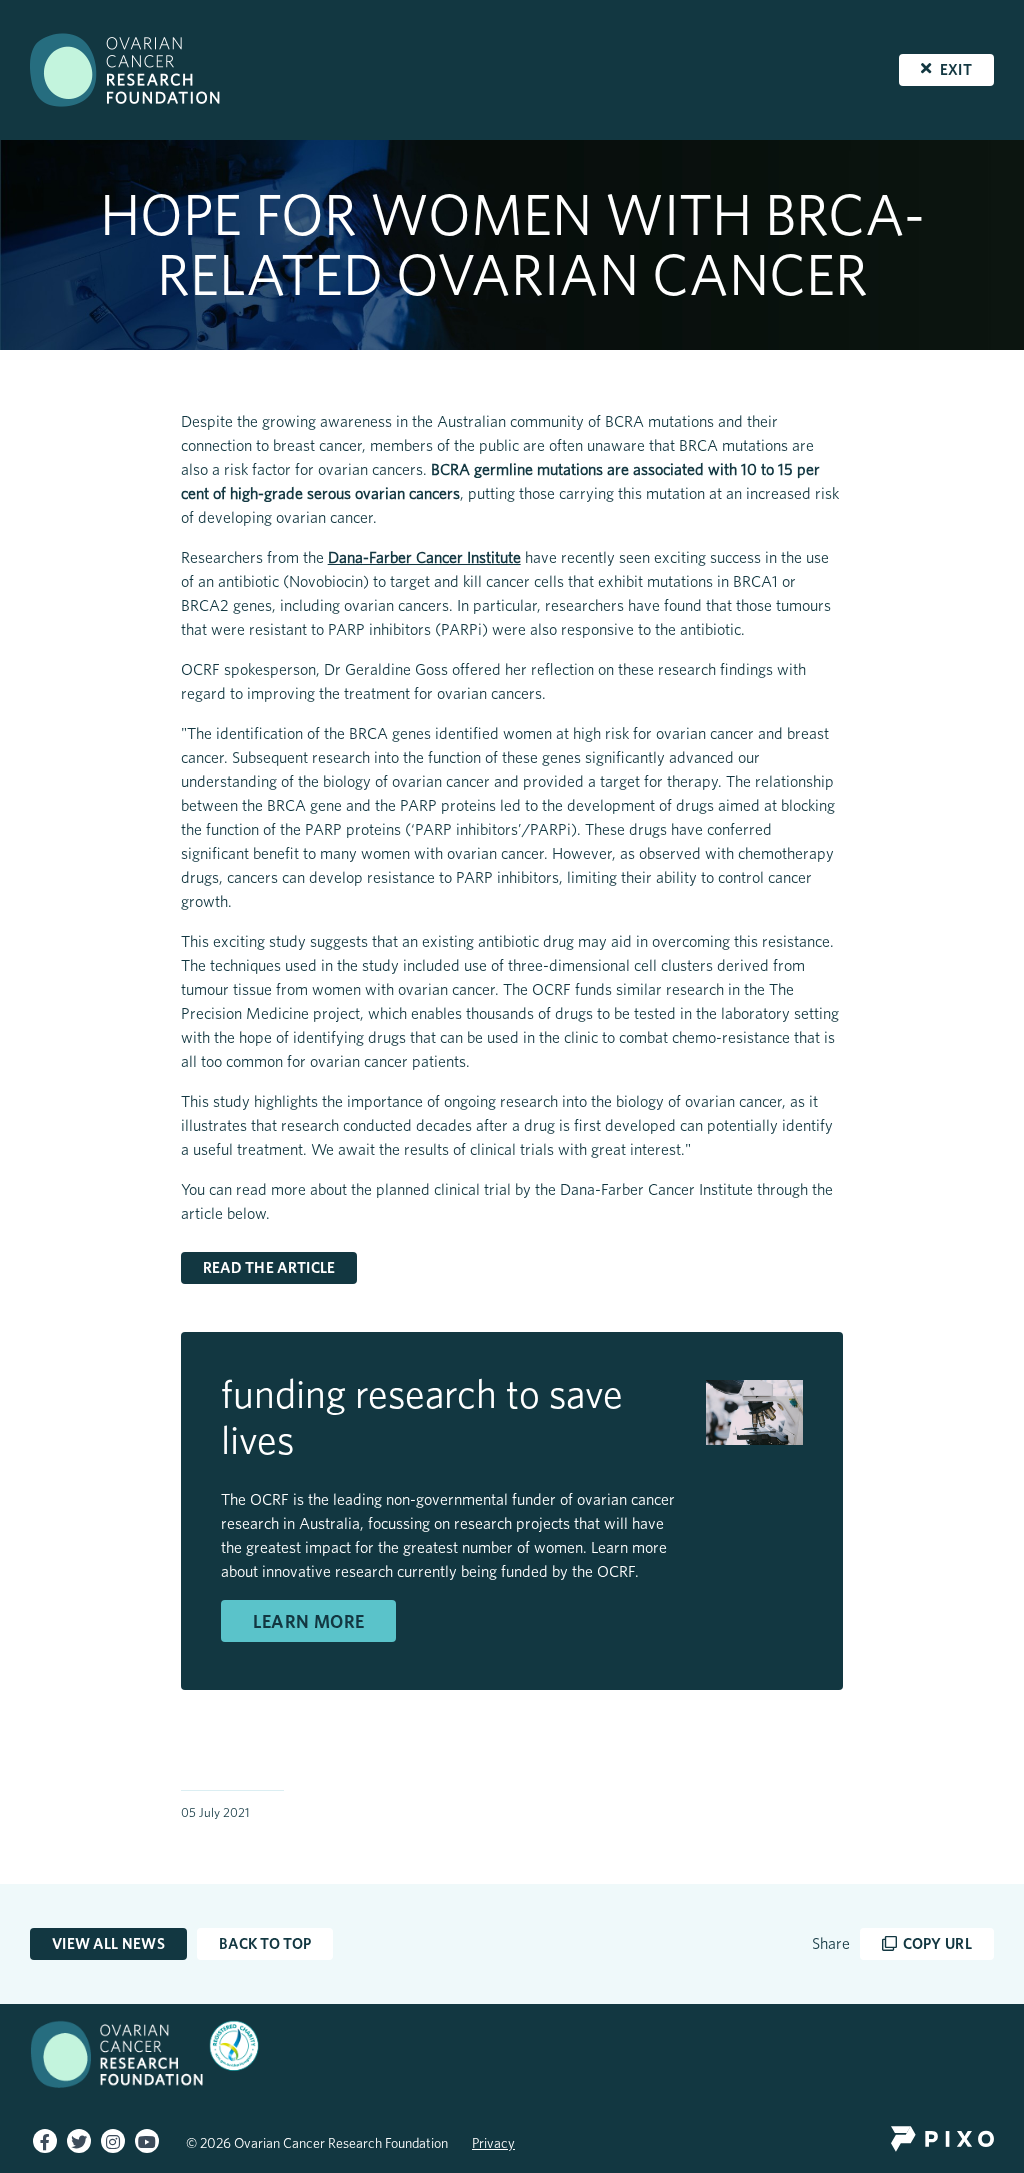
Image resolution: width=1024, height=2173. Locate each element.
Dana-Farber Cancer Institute (424, 557)
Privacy (493, 2143)
